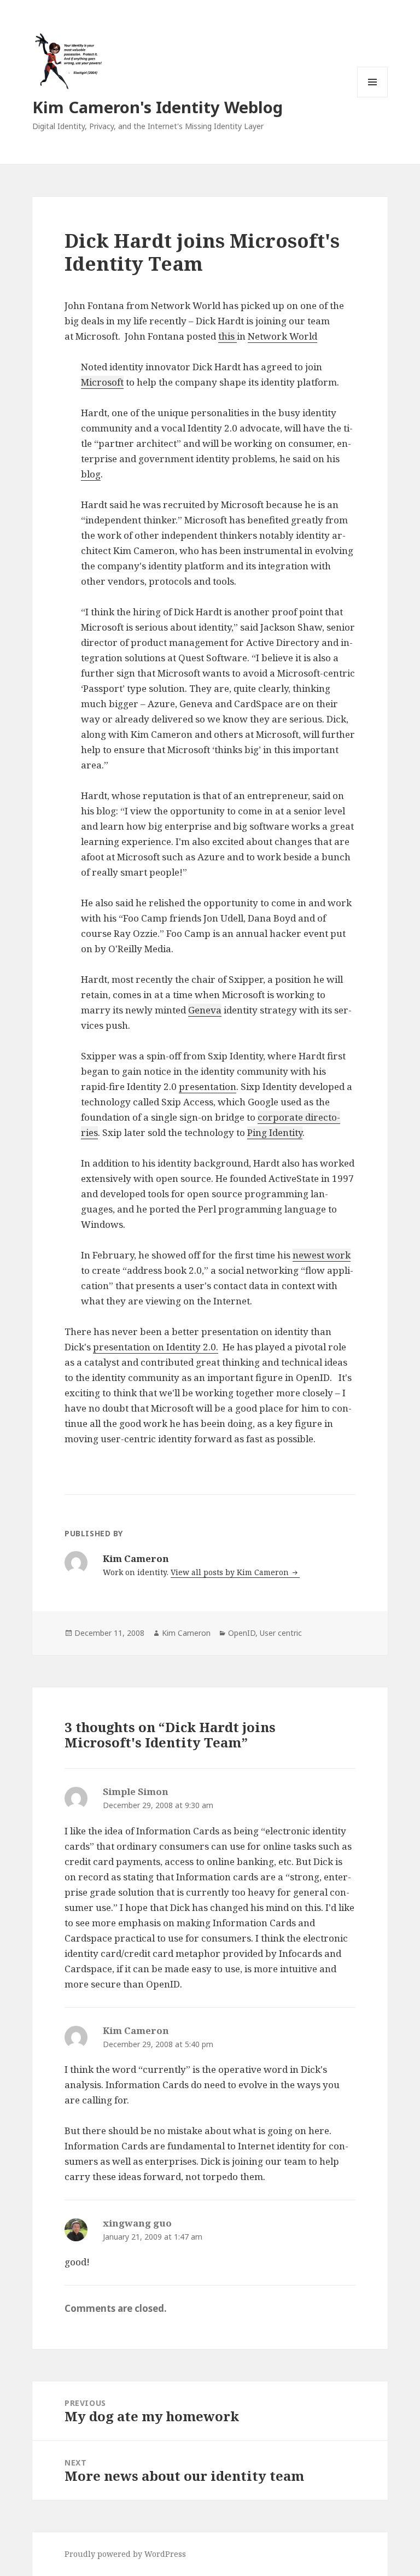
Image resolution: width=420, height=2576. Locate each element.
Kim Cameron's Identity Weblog (157, 107)
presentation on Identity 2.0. (156, 1347)
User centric (281, 1633)
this (227, 336)
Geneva (205, 1010)
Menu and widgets (373, 97)
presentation (208, 1086)
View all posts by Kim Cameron (231, 1572)
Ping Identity (275, 1132)
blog (91, 474)
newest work (322, 1255)
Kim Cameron (186, 1633)
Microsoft (102, 382)
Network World (282, 336)
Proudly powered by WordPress (125, 2554)
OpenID (242, 1633)
